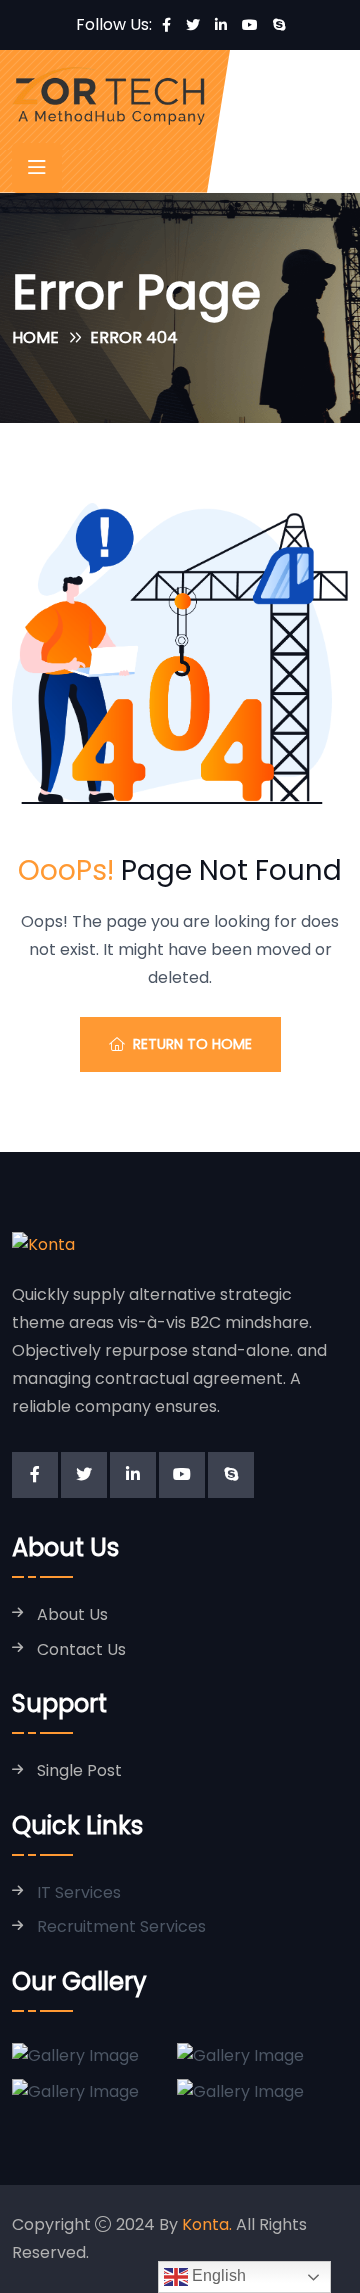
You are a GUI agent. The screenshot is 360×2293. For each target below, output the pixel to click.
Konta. (207, 2224)
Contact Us (81, 1650)
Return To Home (192, 1044)
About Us (72, 1615)
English (217, 2275)
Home (35, 337)
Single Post (79, 1771)
